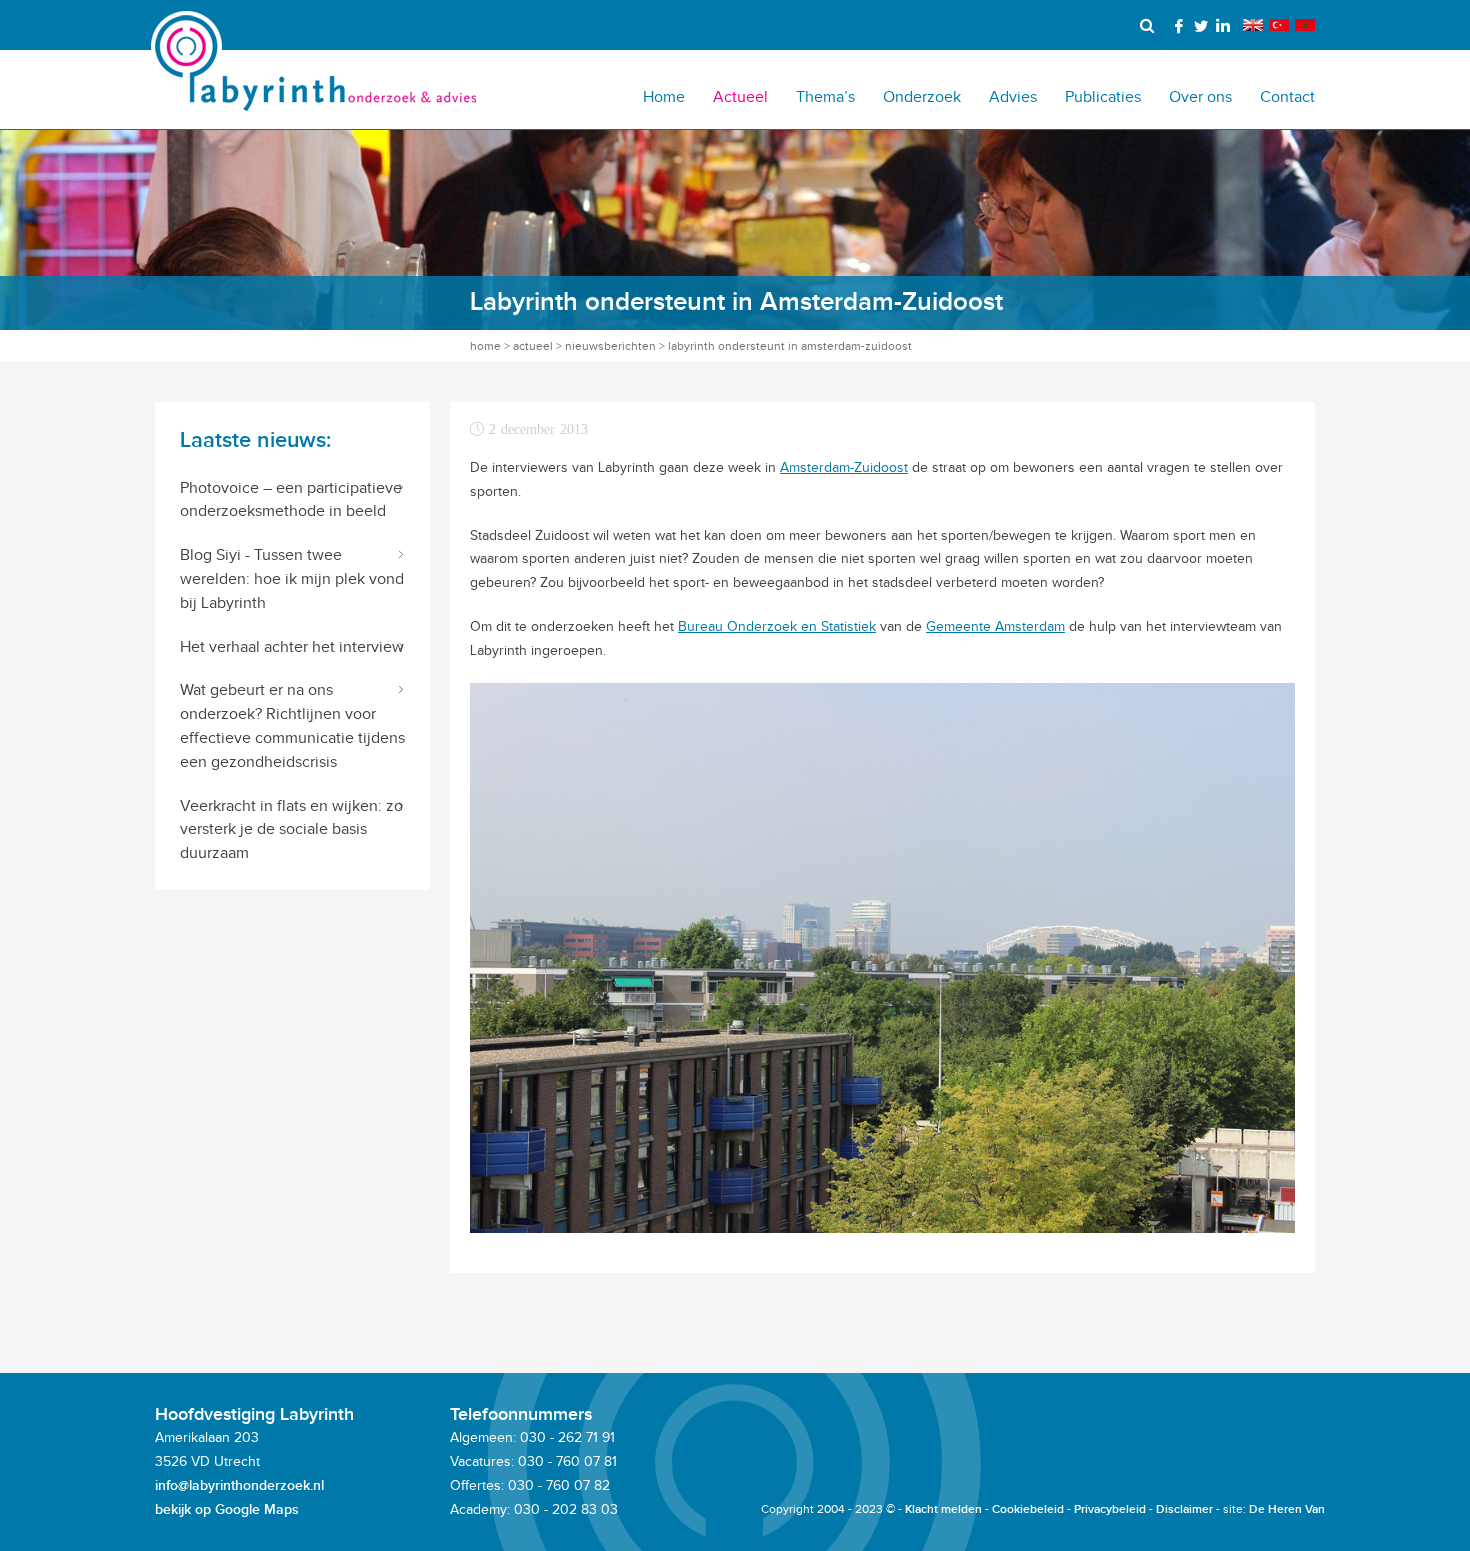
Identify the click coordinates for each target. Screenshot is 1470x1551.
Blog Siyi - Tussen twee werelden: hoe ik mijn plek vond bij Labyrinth (292, 578)
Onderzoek (922, 96)
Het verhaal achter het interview (292, 646)
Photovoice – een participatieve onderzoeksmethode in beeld (291, 499)
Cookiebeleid (1028, 1509)
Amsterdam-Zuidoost (844, 467)
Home (664, 96)
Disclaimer (1184, 1509)
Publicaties (1103, 96)
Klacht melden (943, 1509)
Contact (1287, 96)
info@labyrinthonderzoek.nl (239, 1485)
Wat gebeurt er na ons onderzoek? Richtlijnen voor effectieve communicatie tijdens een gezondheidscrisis (292, 725)
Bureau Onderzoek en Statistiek (777, 626)
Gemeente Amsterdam (995, 626)
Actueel (740, 96)
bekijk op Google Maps (227, 1509)
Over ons (1200, 96)
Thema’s (825, 96)
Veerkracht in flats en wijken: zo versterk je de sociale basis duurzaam (291, 829)
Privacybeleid (1110, 1509)
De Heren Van (1287, 1509)
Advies (1013, 96)
